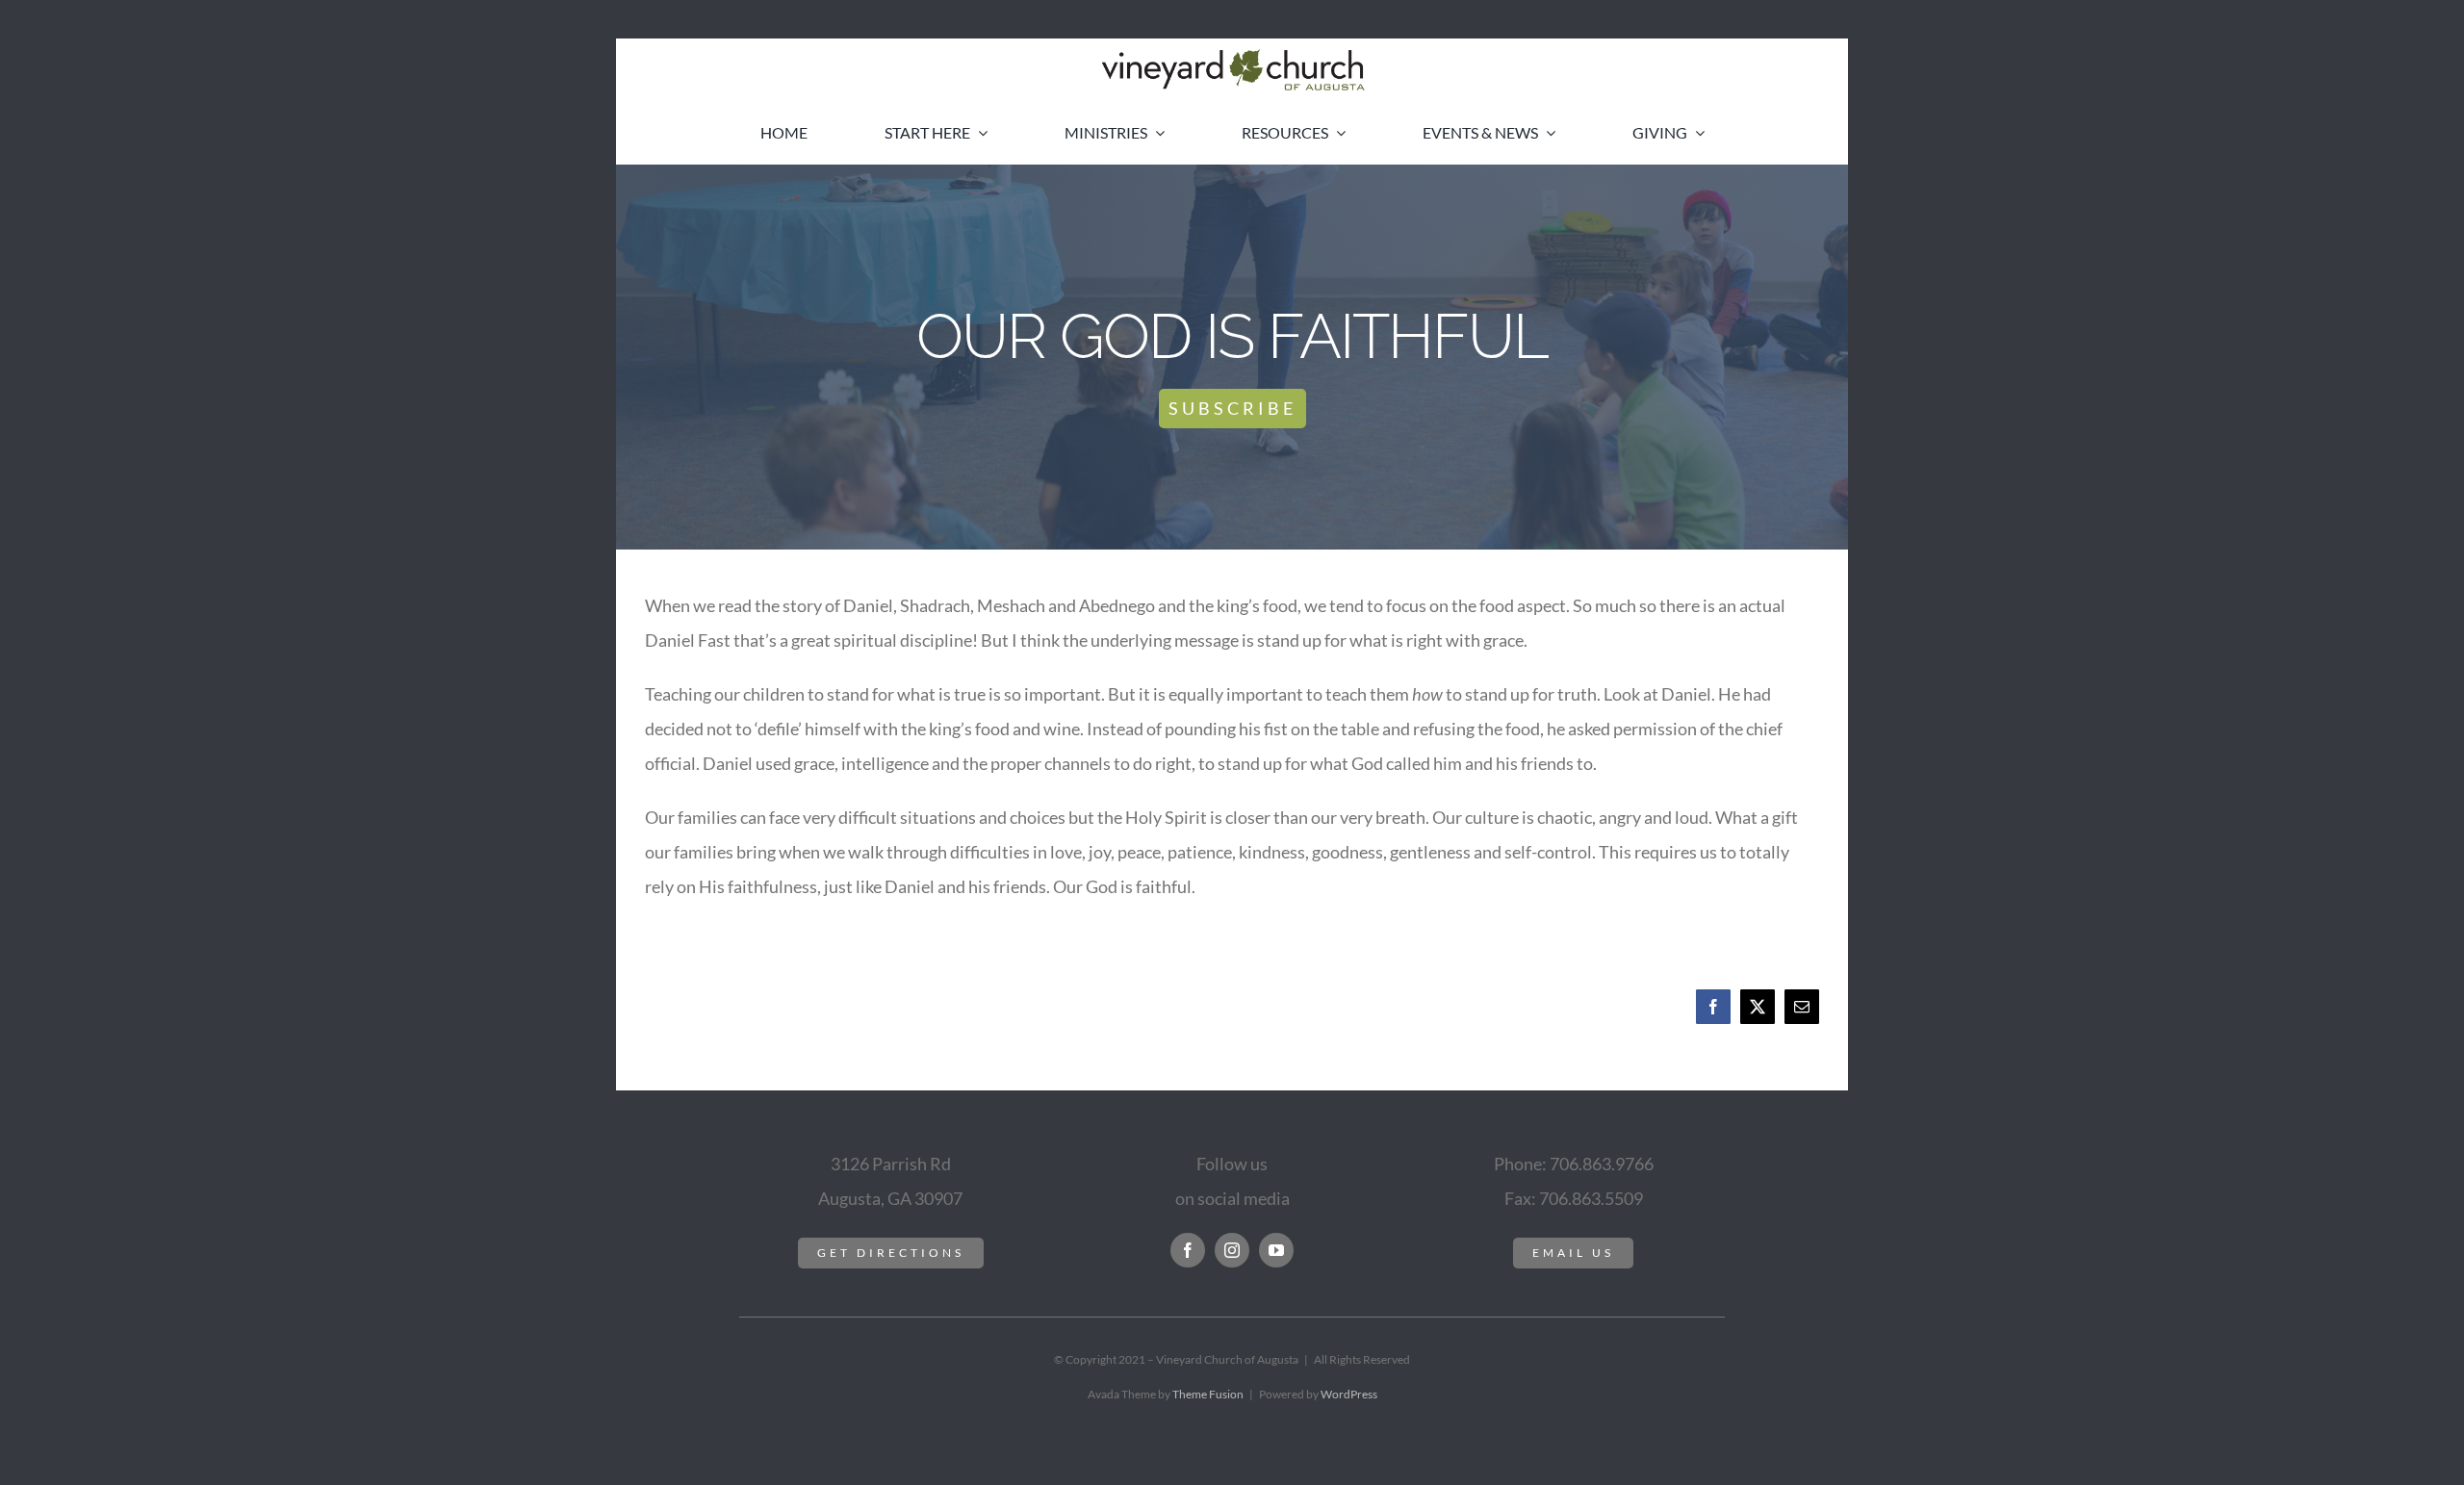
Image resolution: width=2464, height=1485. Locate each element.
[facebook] (1188, 1250)
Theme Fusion (1208, 1394)
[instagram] (1232, 1250)
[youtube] (1276, 1250)
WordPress (1349, 1394)
